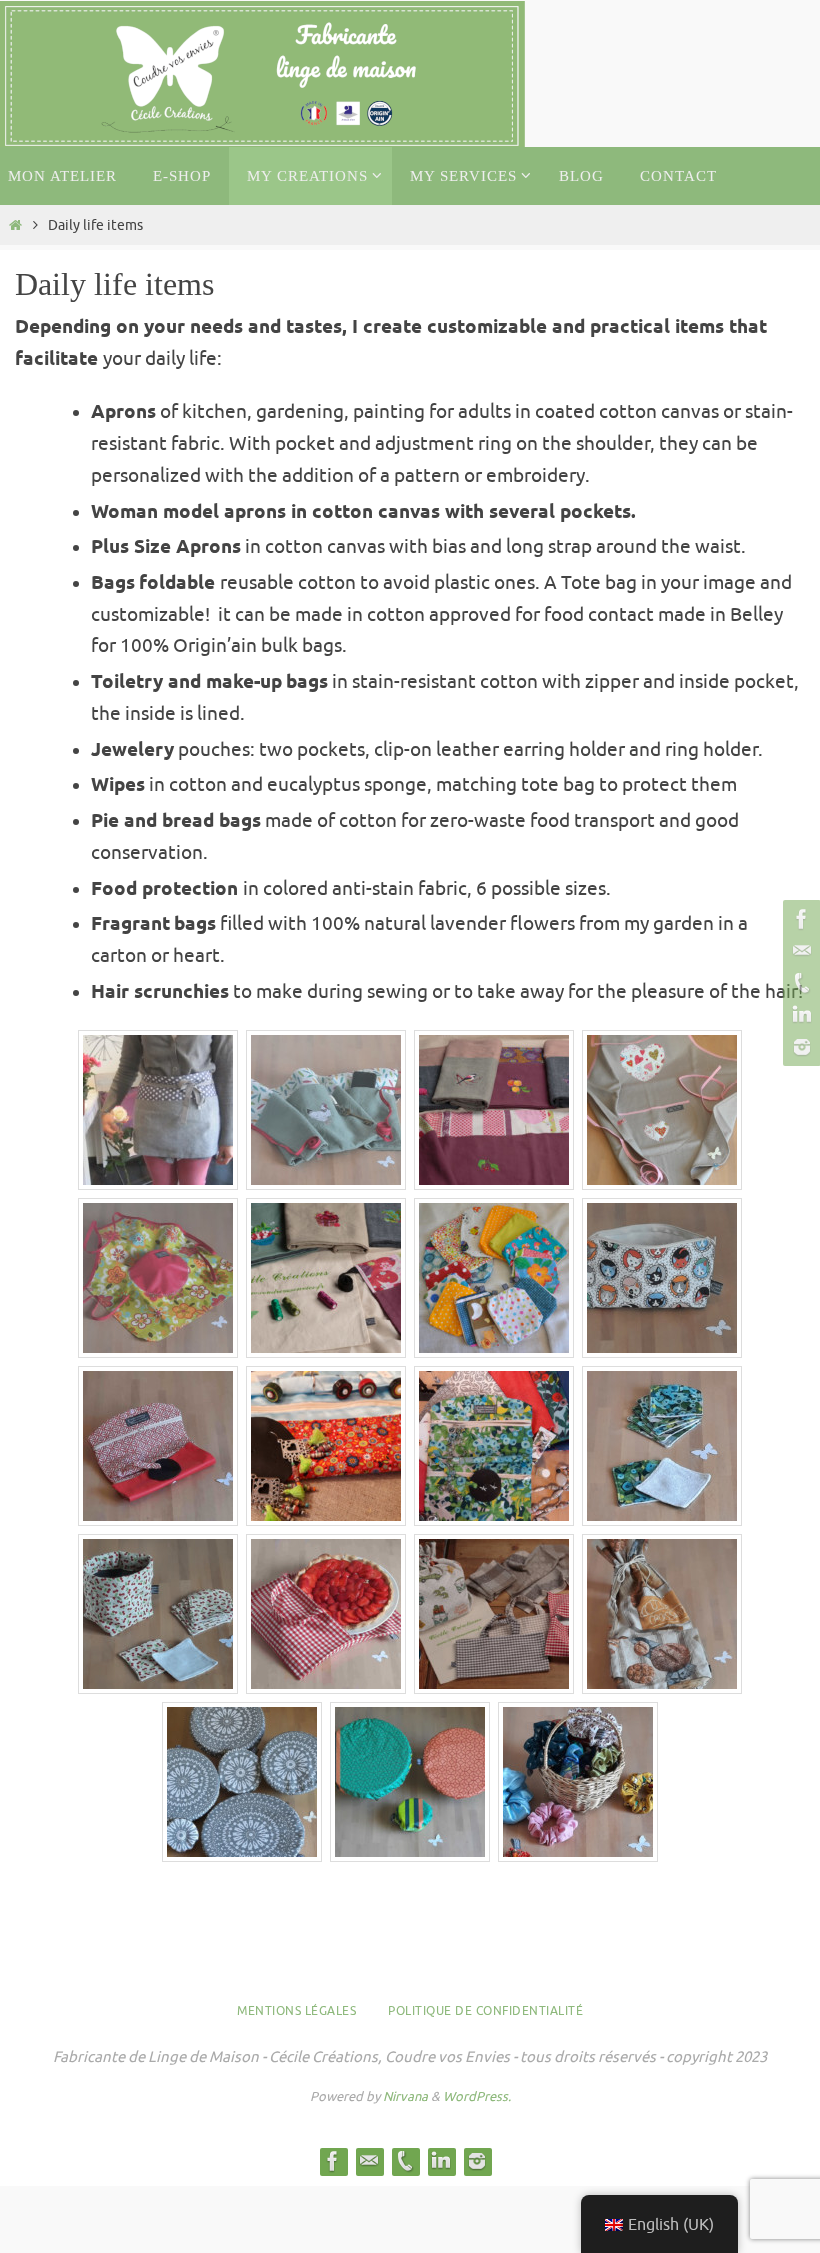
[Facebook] (799, 919)
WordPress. (477, 2096)
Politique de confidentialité (485, 2011)
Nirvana (405, 2096)
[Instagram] (799, 1047)
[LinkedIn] (799, 1015)
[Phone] (799, 983)
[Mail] (799, 951)
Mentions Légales (296, 2011)
